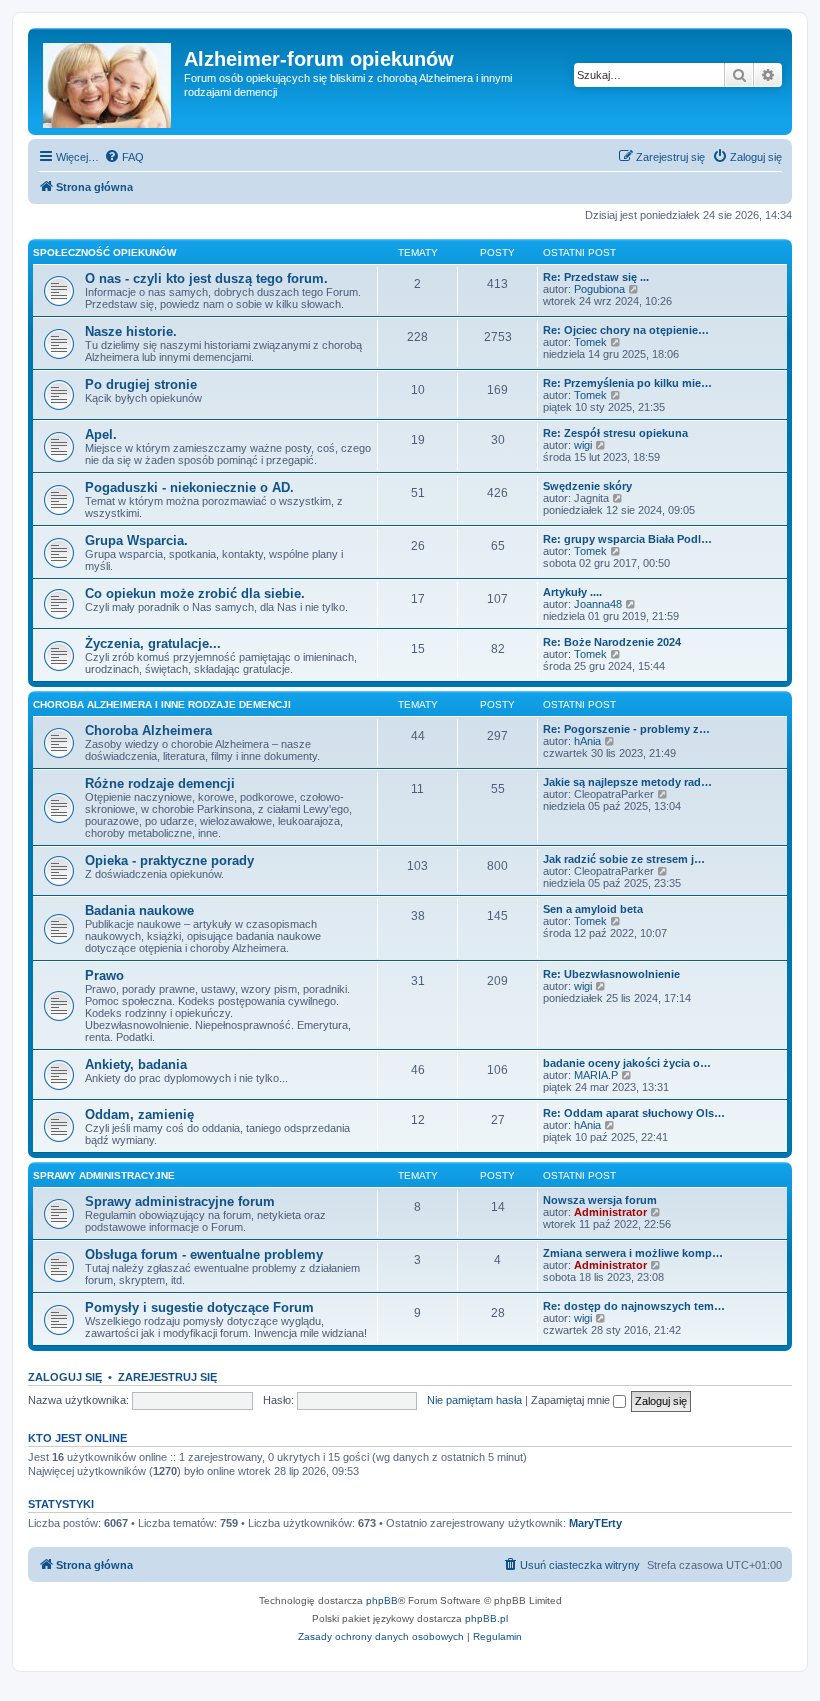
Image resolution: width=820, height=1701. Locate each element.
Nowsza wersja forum (600, 1200)
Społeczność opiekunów (104, 252)
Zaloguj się (65, 1377)
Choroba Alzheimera (148, 730)
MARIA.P (596, 1075)
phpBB (382, 1600)
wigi (583, 445)
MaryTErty (595, 1523)
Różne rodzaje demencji (160, 783)
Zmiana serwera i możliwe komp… (633, 1253)
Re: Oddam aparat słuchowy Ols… (634, 1113)
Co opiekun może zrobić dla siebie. (195, 593)
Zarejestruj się (167, 1377)
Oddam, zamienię (139, 1114)
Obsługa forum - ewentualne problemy (204, 1254)
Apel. (101, 434)
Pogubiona (599, 289)
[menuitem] (124, 157)
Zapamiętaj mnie (572, 1400)
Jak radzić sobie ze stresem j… (624, 859)
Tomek (590, 342)
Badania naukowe (139, 910)
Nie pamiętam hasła (474, 1400)
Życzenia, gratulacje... (153, 643)
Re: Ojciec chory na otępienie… (626, 330)
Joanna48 (598, 604)
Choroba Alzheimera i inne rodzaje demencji (162, 704)
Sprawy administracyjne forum (180, 1201)
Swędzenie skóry (587, 486)
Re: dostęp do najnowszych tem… (634, 1306)
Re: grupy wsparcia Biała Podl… (627, 539)
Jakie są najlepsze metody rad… (627, 782)
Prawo (104, 975)
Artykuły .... (572, 592)
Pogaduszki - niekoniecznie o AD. (189, 487)
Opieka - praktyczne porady (169, 860)
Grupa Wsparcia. (136, 540)
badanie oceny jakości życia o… (627, 1063)
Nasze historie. (131, 331)
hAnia (587, 741)
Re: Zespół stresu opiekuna (615, 433)
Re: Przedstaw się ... (596, 277)
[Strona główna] (108, 81)
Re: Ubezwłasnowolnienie (611, 974)
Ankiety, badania (136, 1064)
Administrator (610, 1212)
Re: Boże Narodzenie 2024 (612, 642)
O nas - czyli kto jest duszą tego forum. (206, 278)
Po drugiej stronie (141, 384)
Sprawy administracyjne (104, 1175)
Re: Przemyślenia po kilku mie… (627, 383)
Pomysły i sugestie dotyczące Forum (199, 1307)
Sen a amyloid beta (593, 909)
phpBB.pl (486, 1618)
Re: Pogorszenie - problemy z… (626, 729)
